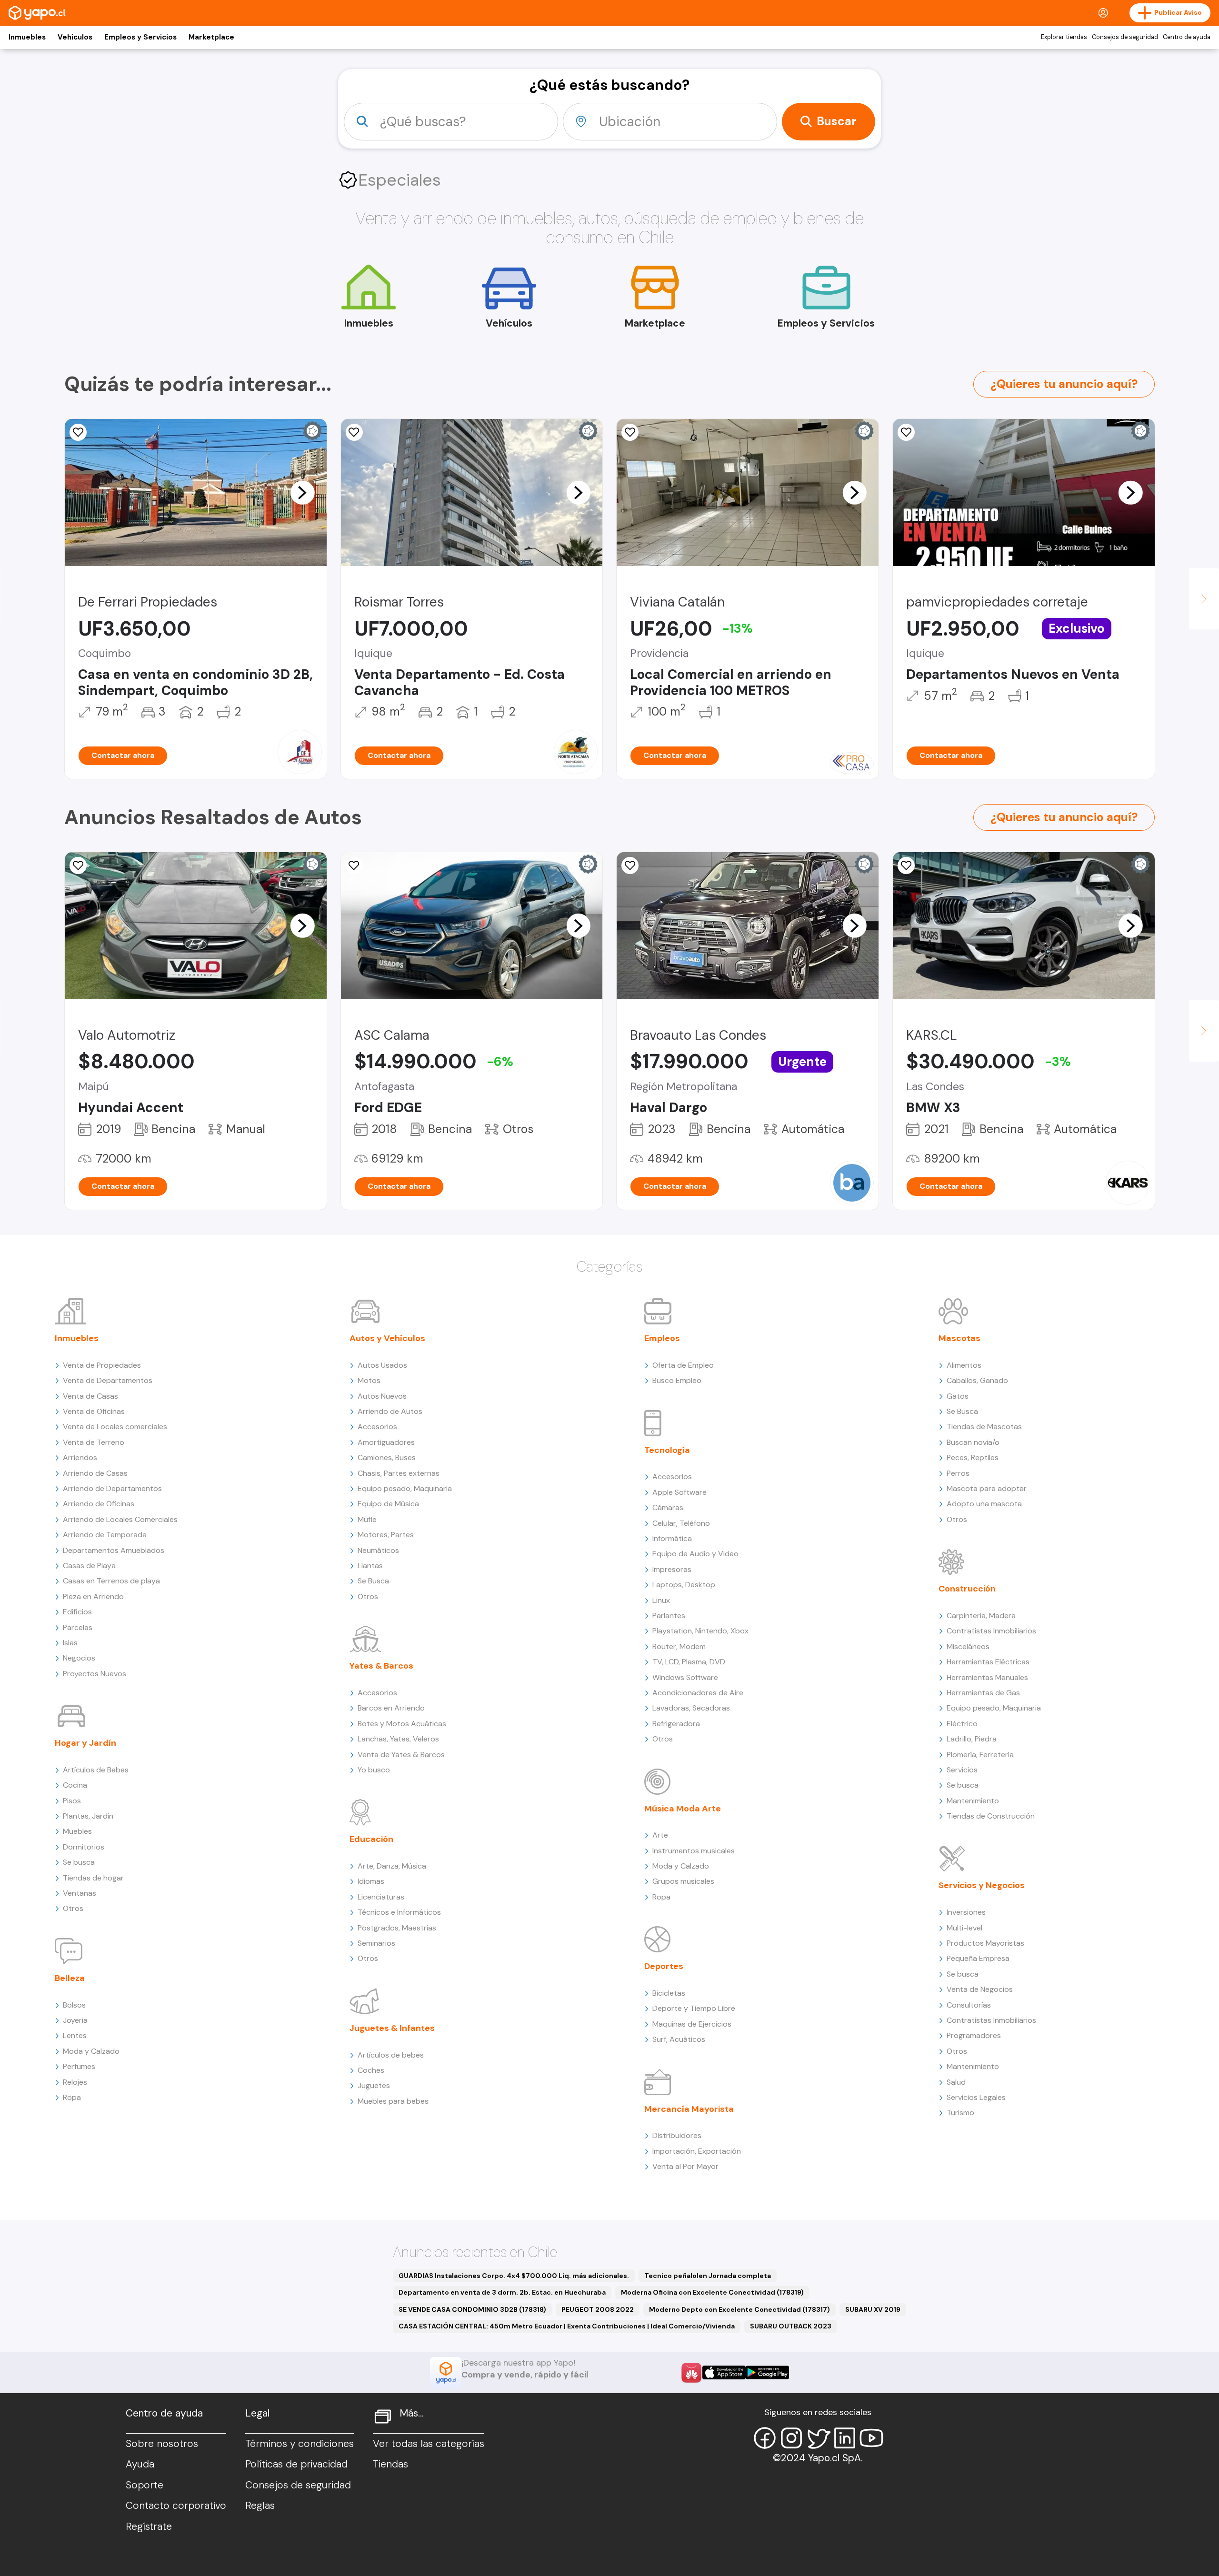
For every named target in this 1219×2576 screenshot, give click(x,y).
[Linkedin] (845, 2438)
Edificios (77, 1612)
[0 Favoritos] (354, 432)
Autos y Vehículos (387, 1338)
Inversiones (966, 1912)
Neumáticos (378, 1550)
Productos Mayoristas (985, 1943)
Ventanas (80, 1893)
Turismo (960, 2113)
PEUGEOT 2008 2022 (598, 2309)
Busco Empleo (677, 1380)
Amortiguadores (386, 1442)
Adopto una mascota (984, 1504)
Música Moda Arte (683, 1809)
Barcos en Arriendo (391, 1708)
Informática (672, 1538)
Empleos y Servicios (140, 37)
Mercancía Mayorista (689, 2109)
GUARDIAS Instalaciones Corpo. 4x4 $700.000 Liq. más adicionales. (514, 2276)
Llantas (370, 1566)
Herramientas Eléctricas (988, 1662)
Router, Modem (679, 1646)
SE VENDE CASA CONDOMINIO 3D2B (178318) (472, 2309)
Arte (660, 1835)
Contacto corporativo (176, 2506)
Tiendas (390, 2464)
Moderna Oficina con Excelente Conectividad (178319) (712, 2292)
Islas (70, 1643)
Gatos (958, 1396)
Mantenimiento (973, 1801)
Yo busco (374, 1770)
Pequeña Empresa (978, 1958)
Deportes (664, 1966)
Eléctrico (962, 1724)
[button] (302, 492)
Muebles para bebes (393, 2101)
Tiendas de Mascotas (984, 1427)
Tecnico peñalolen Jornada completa (708, 2276)
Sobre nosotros (162, 2444)
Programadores (974, 2035)
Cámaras (668, 1507)
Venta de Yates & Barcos (401, 1755)
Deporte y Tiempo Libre (694, 2008)
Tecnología (667, 1450)
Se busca (79, 1862)
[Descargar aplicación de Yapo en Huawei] (691, 2373)
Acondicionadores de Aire (698, 1693)
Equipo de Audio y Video (695, 1554)
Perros (958, 1473)
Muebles (77, 1831)
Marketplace (211, 37)
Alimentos (964, 1365)
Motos (369, 1380)
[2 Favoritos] (630, 432)
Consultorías (969, 2005)
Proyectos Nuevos (95, 1674)
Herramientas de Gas (983, 1693)
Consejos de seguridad (1125, 37)
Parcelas (78, 1627)
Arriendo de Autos (390, 1411)
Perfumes (79, 2066)
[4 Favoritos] (78, 432)
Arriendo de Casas (95, 1473)
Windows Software (685, 1677)
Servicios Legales (976, 2097)
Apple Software (679, 1492)
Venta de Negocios (980, 1989)
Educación (371, 1839)
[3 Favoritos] (78, 865)
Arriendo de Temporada (105, 1535)
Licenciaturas (381, 1897)
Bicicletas (669, 1993)
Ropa (72, 2097)
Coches (371, 2070)
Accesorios (377, 1427)
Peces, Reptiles (973, 1457)
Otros (73, 1908)
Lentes (75, 2035)
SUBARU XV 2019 (873, 2309)
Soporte (145, 2485)
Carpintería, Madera (981, 1616)
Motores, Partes (386, 1535)
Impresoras (672, 1569)
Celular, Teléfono (681, 1523)
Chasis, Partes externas (399, 1473)
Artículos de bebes (391, 2055)
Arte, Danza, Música (392, 1866)
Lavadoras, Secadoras (691, 1708)
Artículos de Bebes (96, 1770)
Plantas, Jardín (88, 1816)
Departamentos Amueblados (114, 1550)
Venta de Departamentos (108, 1380)
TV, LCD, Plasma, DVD (689, 1662)
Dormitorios (84, 1847)
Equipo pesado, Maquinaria (405, 1488)
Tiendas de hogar (93, 1878)
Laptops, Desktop (684, 1585)
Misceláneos (968, 1646)
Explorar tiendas (1064, 37)
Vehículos (75, 37)
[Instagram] (791, 2438)
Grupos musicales (683, 1881)
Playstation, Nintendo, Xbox (700, 1631)
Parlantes (669, 1616)
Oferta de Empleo (683, 1365)
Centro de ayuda (1187, 37)
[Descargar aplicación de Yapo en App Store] (724, 2372)
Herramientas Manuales (987, 1677)
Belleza (70, 1978)
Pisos (72, 1801)
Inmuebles (27, 37)
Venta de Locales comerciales (115, 1427)
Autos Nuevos (382, 1396)
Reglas (260, 2506)
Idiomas (371, 1881)
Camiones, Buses (387, 1457)
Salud (956, 2082)
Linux (661, 1600)
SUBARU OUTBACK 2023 (791, 2326)
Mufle (367, 1519)
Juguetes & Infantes (392, 2028)
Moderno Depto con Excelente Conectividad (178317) (739, 2309)
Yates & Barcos (381, 1666)
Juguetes (374, 2085)
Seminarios (376, 1943)
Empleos (662, 1338)
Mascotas (959, 1338)
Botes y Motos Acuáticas (402, 1724)
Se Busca (373, 1581)
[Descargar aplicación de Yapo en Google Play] (767, 2372)
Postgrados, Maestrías (397, 1928)
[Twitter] (818, 2438)
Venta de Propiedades (102, 1365)
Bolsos (74, 2005)
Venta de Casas (90, 1396)
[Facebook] (765, 2438)
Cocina (75, 1785)
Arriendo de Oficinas (99, 1504)
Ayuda (140, 2464)
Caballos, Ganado (977, 1380)
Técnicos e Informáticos (399, 1912)
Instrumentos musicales (694, 1851)
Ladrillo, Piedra (972, 1739)
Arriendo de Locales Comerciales (120, 1519)
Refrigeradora (676, 1724)
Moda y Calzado (91, 2051)
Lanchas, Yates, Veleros (398, 1739)
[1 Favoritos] (906, 432)
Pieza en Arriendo (93, 1596)
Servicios (962, 1770)
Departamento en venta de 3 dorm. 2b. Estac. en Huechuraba (502, 2292)
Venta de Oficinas (94, 1411)
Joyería (75, 2020)
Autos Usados (382, 1365)
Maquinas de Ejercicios (692, 2024)
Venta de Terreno (94, 1442)
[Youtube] (871, 2438)
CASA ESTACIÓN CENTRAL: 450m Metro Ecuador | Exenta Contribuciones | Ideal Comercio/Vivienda (567, 2326)
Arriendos (80, 1457)
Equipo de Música (388, 1504)
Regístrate (149, 2526)
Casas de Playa (89, 1566)
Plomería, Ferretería (980, 1755)
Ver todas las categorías (429, 2444)
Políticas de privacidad (296, 2464)
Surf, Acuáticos (679, 2039)
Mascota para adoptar (987, 1488)
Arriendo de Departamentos (112, 1488)
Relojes (75, 2082)
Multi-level (964, 1928)
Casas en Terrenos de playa (111, 1581)
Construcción (967, 1589)
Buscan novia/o (973, 1442)
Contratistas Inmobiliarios (991, 1631)
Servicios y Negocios (982, 1885)
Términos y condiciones (300, 2444)
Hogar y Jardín (85, 1743)
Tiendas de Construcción (991, 1816)
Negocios (79, 1658)
